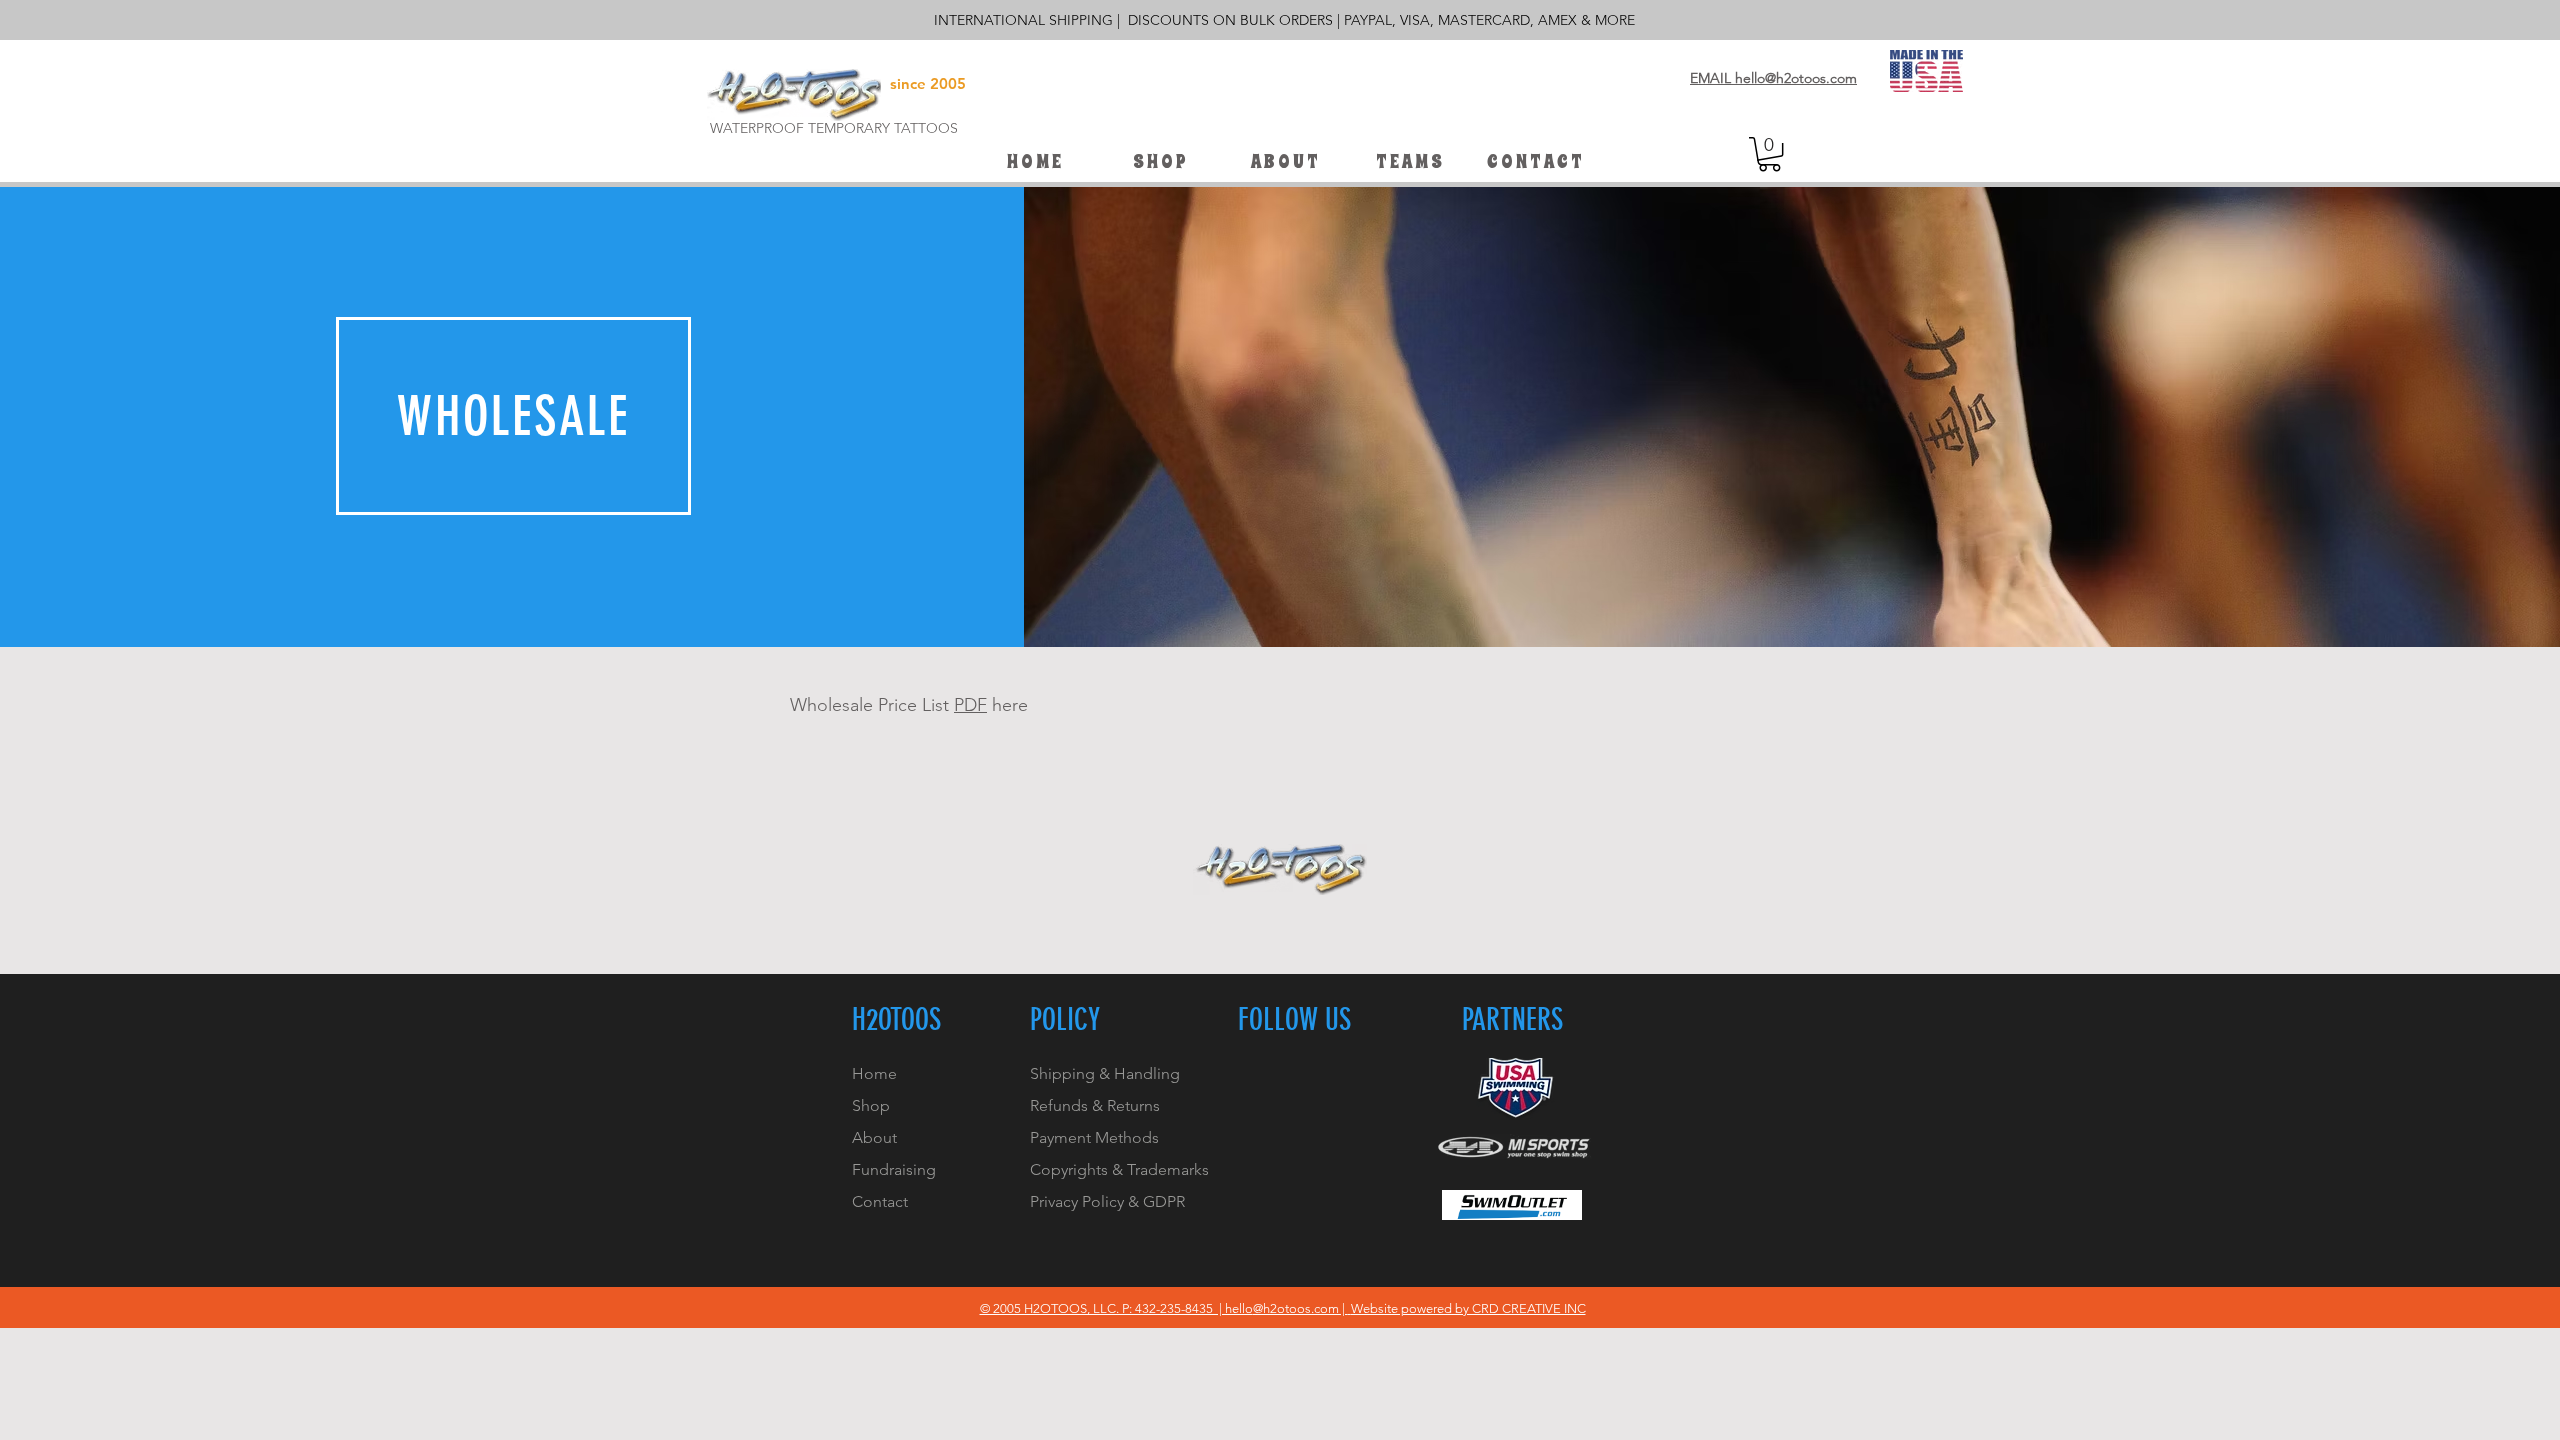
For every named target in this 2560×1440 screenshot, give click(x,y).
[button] (1409, 162)
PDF (970, 705)
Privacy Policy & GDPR (1107, 1201)
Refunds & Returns (1095, 1105)
